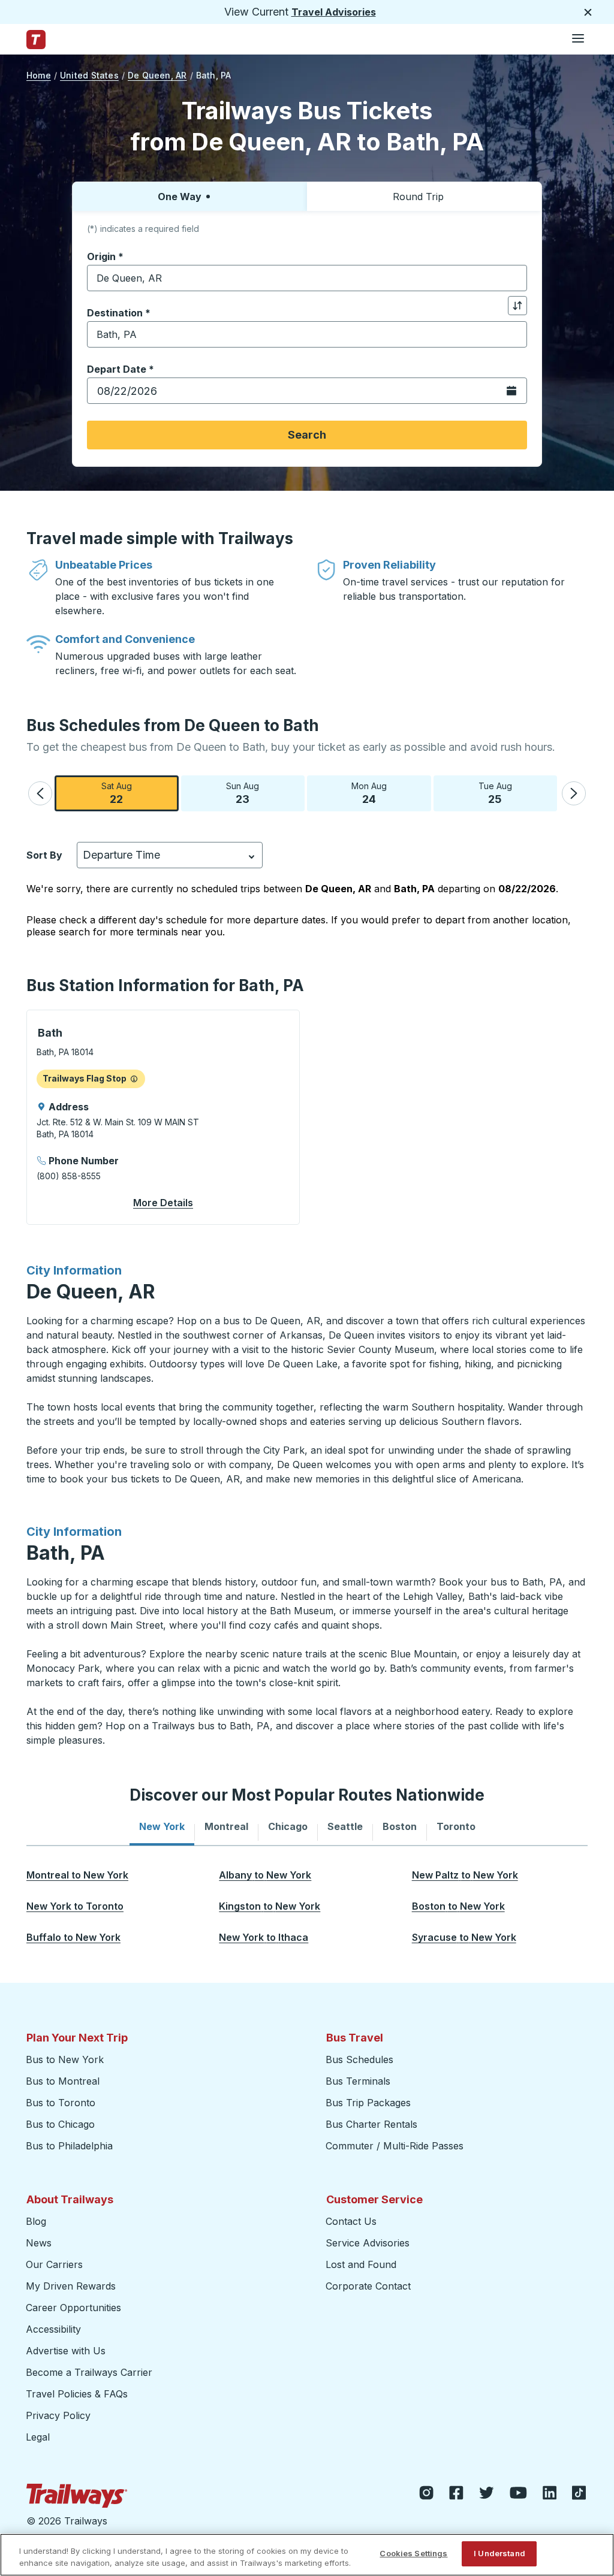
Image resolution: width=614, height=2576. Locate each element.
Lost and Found (361, 2264)
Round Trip (418, 197)
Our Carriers (54, 2264)
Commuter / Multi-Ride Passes (395, 2146)
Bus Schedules (359, 2059)
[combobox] (307, 278)
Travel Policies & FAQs (77, 2394)
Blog (36, 2221)
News (39, 2243)
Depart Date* (121, 369)
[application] (163, 1117)
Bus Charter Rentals (371, 2124)
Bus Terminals (358, 2081)
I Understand (499, 2553)
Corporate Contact (368, 2286)
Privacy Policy (58, 2415)
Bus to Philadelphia (69, 2146)
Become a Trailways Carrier (91, 2372)
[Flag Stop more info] (134, 1079)
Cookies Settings (413, 2553)
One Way (180, 197)
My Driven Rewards (71, 2286)
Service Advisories (368, 2243)
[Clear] (514, 278)
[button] (40, 793)
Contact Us (351, 2221)
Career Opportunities (73, 2308)
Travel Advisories (334, 12)
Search (307, 435)
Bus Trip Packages (368, 2103)
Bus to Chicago (60, 2124)
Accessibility (53, 2329)
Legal (38, 2437)
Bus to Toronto (61, 2103)
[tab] (162, 1826)
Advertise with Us (66, 2351)
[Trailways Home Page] (36, 40)
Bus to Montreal (63, 2081)
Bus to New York (65, 2059)
